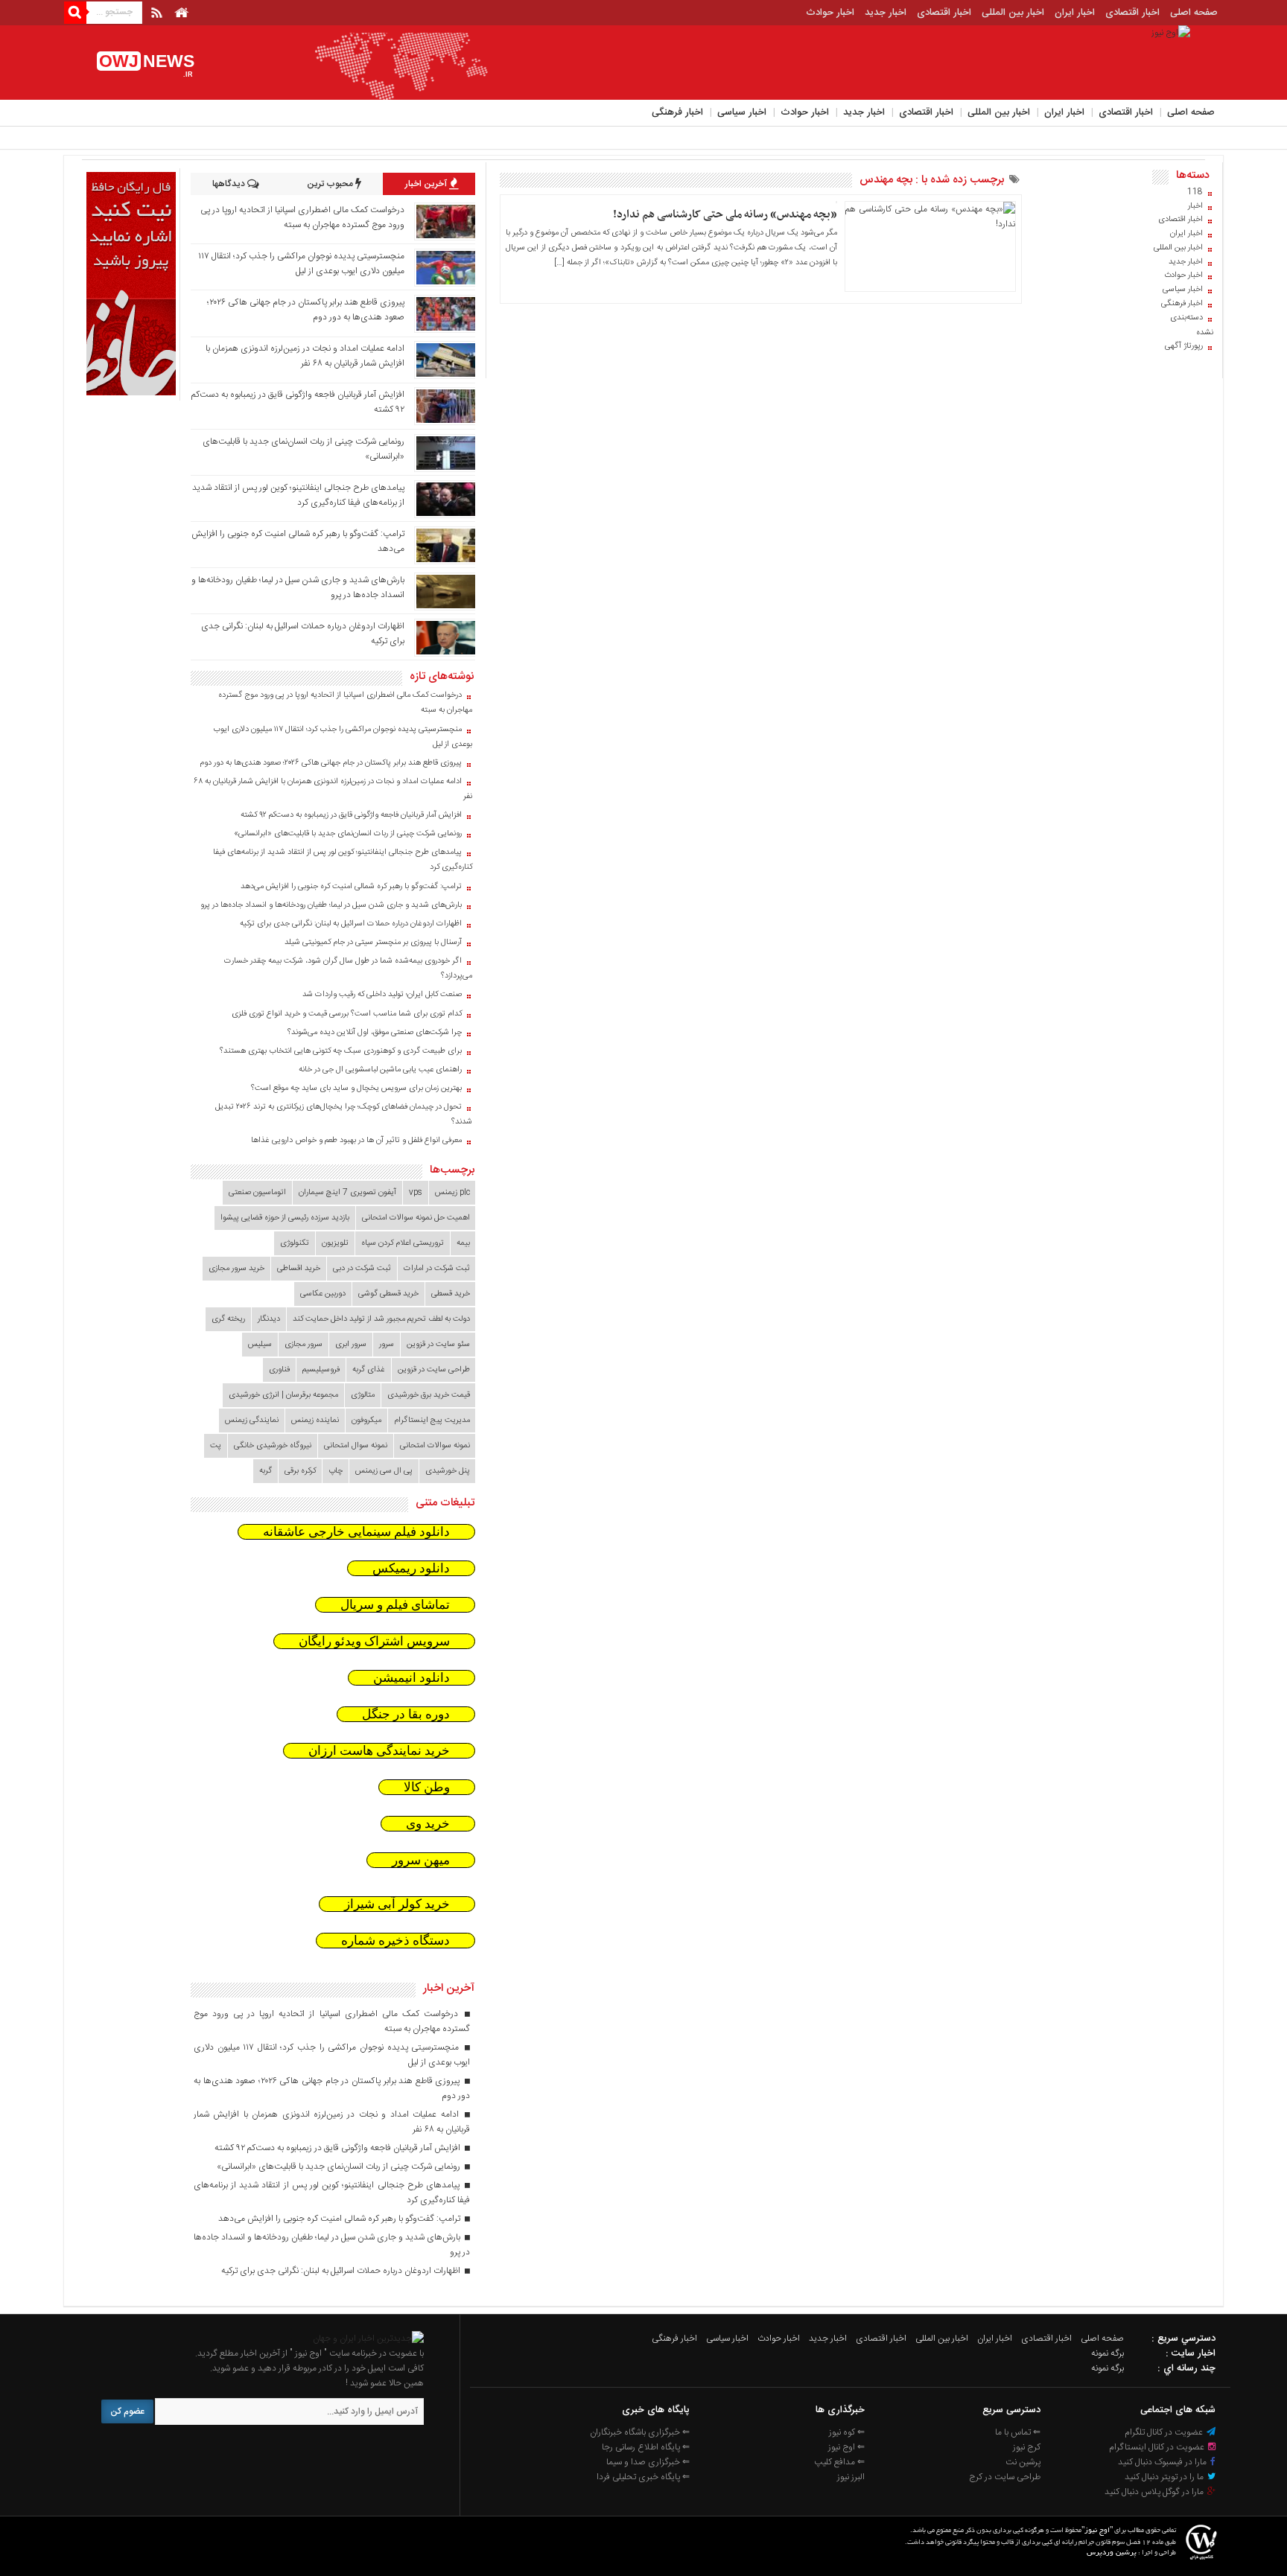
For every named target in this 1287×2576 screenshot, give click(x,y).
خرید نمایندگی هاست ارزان (379, 1751)
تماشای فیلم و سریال (395, 1605)
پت (216, 1446)
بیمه (463, 1243)
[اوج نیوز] (368, 2339)
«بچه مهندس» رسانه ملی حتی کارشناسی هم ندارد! (725, 214)
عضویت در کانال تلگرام (1165, 2432)
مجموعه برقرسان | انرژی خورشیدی (283, 1395)
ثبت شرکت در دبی (362, 1269)
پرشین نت (1023, 2462)
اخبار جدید (886, 13)
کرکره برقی (300, 1471)
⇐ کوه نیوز (847, 2432)
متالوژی (363, 1395)
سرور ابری (351, 1345)
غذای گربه (369, 1370)
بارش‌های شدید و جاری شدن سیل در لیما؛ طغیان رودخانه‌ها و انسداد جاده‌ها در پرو (331, 905)
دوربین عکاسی (323, 1294)
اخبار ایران (1075, 13)
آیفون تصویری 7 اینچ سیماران (347, 1193)
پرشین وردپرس (1112, 2553)
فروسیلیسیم (321, 1370)
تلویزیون (335, 1243)
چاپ (336, 1471)
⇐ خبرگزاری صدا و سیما (648, 2462)
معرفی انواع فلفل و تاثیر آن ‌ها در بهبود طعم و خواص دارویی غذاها (356, 1141)
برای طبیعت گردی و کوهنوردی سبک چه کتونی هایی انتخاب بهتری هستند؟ (341, 1051)
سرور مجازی (304, 1345)
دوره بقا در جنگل (406, 1714)
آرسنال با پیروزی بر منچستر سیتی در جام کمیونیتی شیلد (373, 943)
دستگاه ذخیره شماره (395, 1941)
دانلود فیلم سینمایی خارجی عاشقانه (356, 1532)
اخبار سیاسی (742, 112)
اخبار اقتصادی (1132, 13)
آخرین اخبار (427, 184)
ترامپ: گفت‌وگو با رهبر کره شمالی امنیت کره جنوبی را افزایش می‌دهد (351, 887)
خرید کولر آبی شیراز (397, 1904)
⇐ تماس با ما (1018, 2432)
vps (416, 1193)
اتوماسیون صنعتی (257, 1193)
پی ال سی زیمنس (384, 1471)
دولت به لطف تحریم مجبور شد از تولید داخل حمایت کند (381, 1319)
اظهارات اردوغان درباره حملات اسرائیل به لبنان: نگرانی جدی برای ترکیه (351, 924)
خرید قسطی (451, 1294)
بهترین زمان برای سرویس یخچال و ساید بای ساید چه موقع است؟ (356, 1088)
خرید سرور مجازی (236, 1269)
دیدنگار (269, 1319)
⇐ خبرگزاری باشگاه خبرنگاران (640, 2432)
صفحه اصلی (1194, 13)
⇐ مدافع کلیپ (839, 2462)
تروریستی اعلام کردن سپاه (403, 1243)
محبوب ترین (331, 184)
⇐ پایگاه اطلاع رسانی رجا (646, 2447)
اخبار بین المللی (1013, 13)
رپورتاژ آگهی (1184, 346)
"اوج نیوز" (1097, 2531)
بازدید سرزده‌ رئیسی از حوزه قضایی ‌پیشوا (285, 1218)
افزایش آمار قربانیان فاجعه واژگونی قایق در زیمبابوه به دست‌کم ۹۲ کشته (351, 815)
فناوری (279, 1370)
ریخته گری (228, 1319)
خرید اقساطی (299, 1269)
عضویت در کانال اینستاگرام (1158, 2447)
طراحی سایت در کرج (1005, 2477)
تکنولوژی (295, 1243)
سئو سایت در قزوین (438, 1345)
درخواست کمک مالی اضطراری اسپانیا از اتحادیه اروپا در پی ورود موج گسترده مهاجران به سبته (302, 217)
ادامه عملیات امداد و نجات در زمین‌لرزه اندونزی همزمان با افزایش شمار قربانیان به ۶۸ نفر (305, 356)
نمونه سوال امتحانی (356, 1446)
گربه (266, 1471)
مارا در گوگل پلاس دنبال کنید (1155, 2492)
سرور (387, 1345)
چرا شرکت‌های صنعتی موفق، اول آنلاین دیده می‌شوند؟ (375, 1033)
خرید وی (428, 1824)
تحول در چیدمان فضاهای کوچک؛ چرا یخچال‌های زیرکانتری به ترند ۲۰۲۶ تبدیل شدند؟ (344, 1115)
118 (1195, 192)
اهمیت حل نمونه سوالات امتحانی (416, 1218)
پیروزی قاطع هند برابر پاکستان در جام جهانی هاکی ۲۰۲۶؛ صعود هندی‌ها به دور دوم (331, 763)
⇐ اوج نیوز (846, 2447)
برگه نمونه (1108, 2353)
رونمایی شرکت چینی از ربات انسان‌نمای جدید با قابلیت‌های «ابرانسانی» (348, 834)
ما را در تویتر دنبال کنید (1165, 2477)
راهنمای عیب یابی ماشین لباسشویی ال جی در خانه (380, 1070)
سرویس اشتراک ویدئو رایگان (374, 1641)
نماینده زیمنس (315, 1421)
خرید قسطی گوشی (388, 1294)
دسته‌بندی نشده (1192, 325)
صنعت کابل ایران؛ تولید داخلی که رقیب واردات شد (382, 995)
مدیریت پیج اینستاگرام (432, 1421)
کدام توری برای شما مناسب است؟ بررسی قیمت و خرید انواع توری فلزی (347, 1014)
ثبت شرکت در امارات (437, 1269)
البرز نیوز (851, 2477)
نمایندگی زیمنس (252, 1421)
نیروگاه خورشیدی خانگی (273, 1446)
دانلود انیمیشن (411, 1678)
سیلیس (260, 1345)
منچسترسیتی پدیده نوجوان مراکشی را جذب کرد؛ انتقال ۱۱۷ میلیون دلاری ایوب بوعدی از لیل (301, 264)
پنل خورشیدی (448, 1471)
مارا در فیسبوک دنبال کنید (1163, 2462)
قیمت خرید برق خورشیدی (429, 1395)
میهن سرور (421, 1860)
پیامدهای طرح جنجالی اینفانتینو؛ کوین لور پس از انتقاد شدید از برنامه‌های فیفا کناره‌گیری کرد (298, 495)
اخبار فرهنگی (677, 112)
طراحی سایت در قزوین (434, 1370)
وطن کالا (427, 1787)
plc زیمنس (452, 1193)
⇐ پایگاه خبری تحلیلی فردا (643, 2477)
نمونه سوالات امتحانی (435, 1446)
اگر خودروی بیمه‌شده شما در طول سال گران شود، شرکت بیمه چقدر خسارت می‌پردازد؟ (348, 969)
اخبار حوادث (830, 13)
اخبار (1195, 206)
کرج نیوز (1027, 2447)
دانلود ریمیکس (411, 1568)
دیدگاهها (230, 184)
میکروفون (366, 1421)
